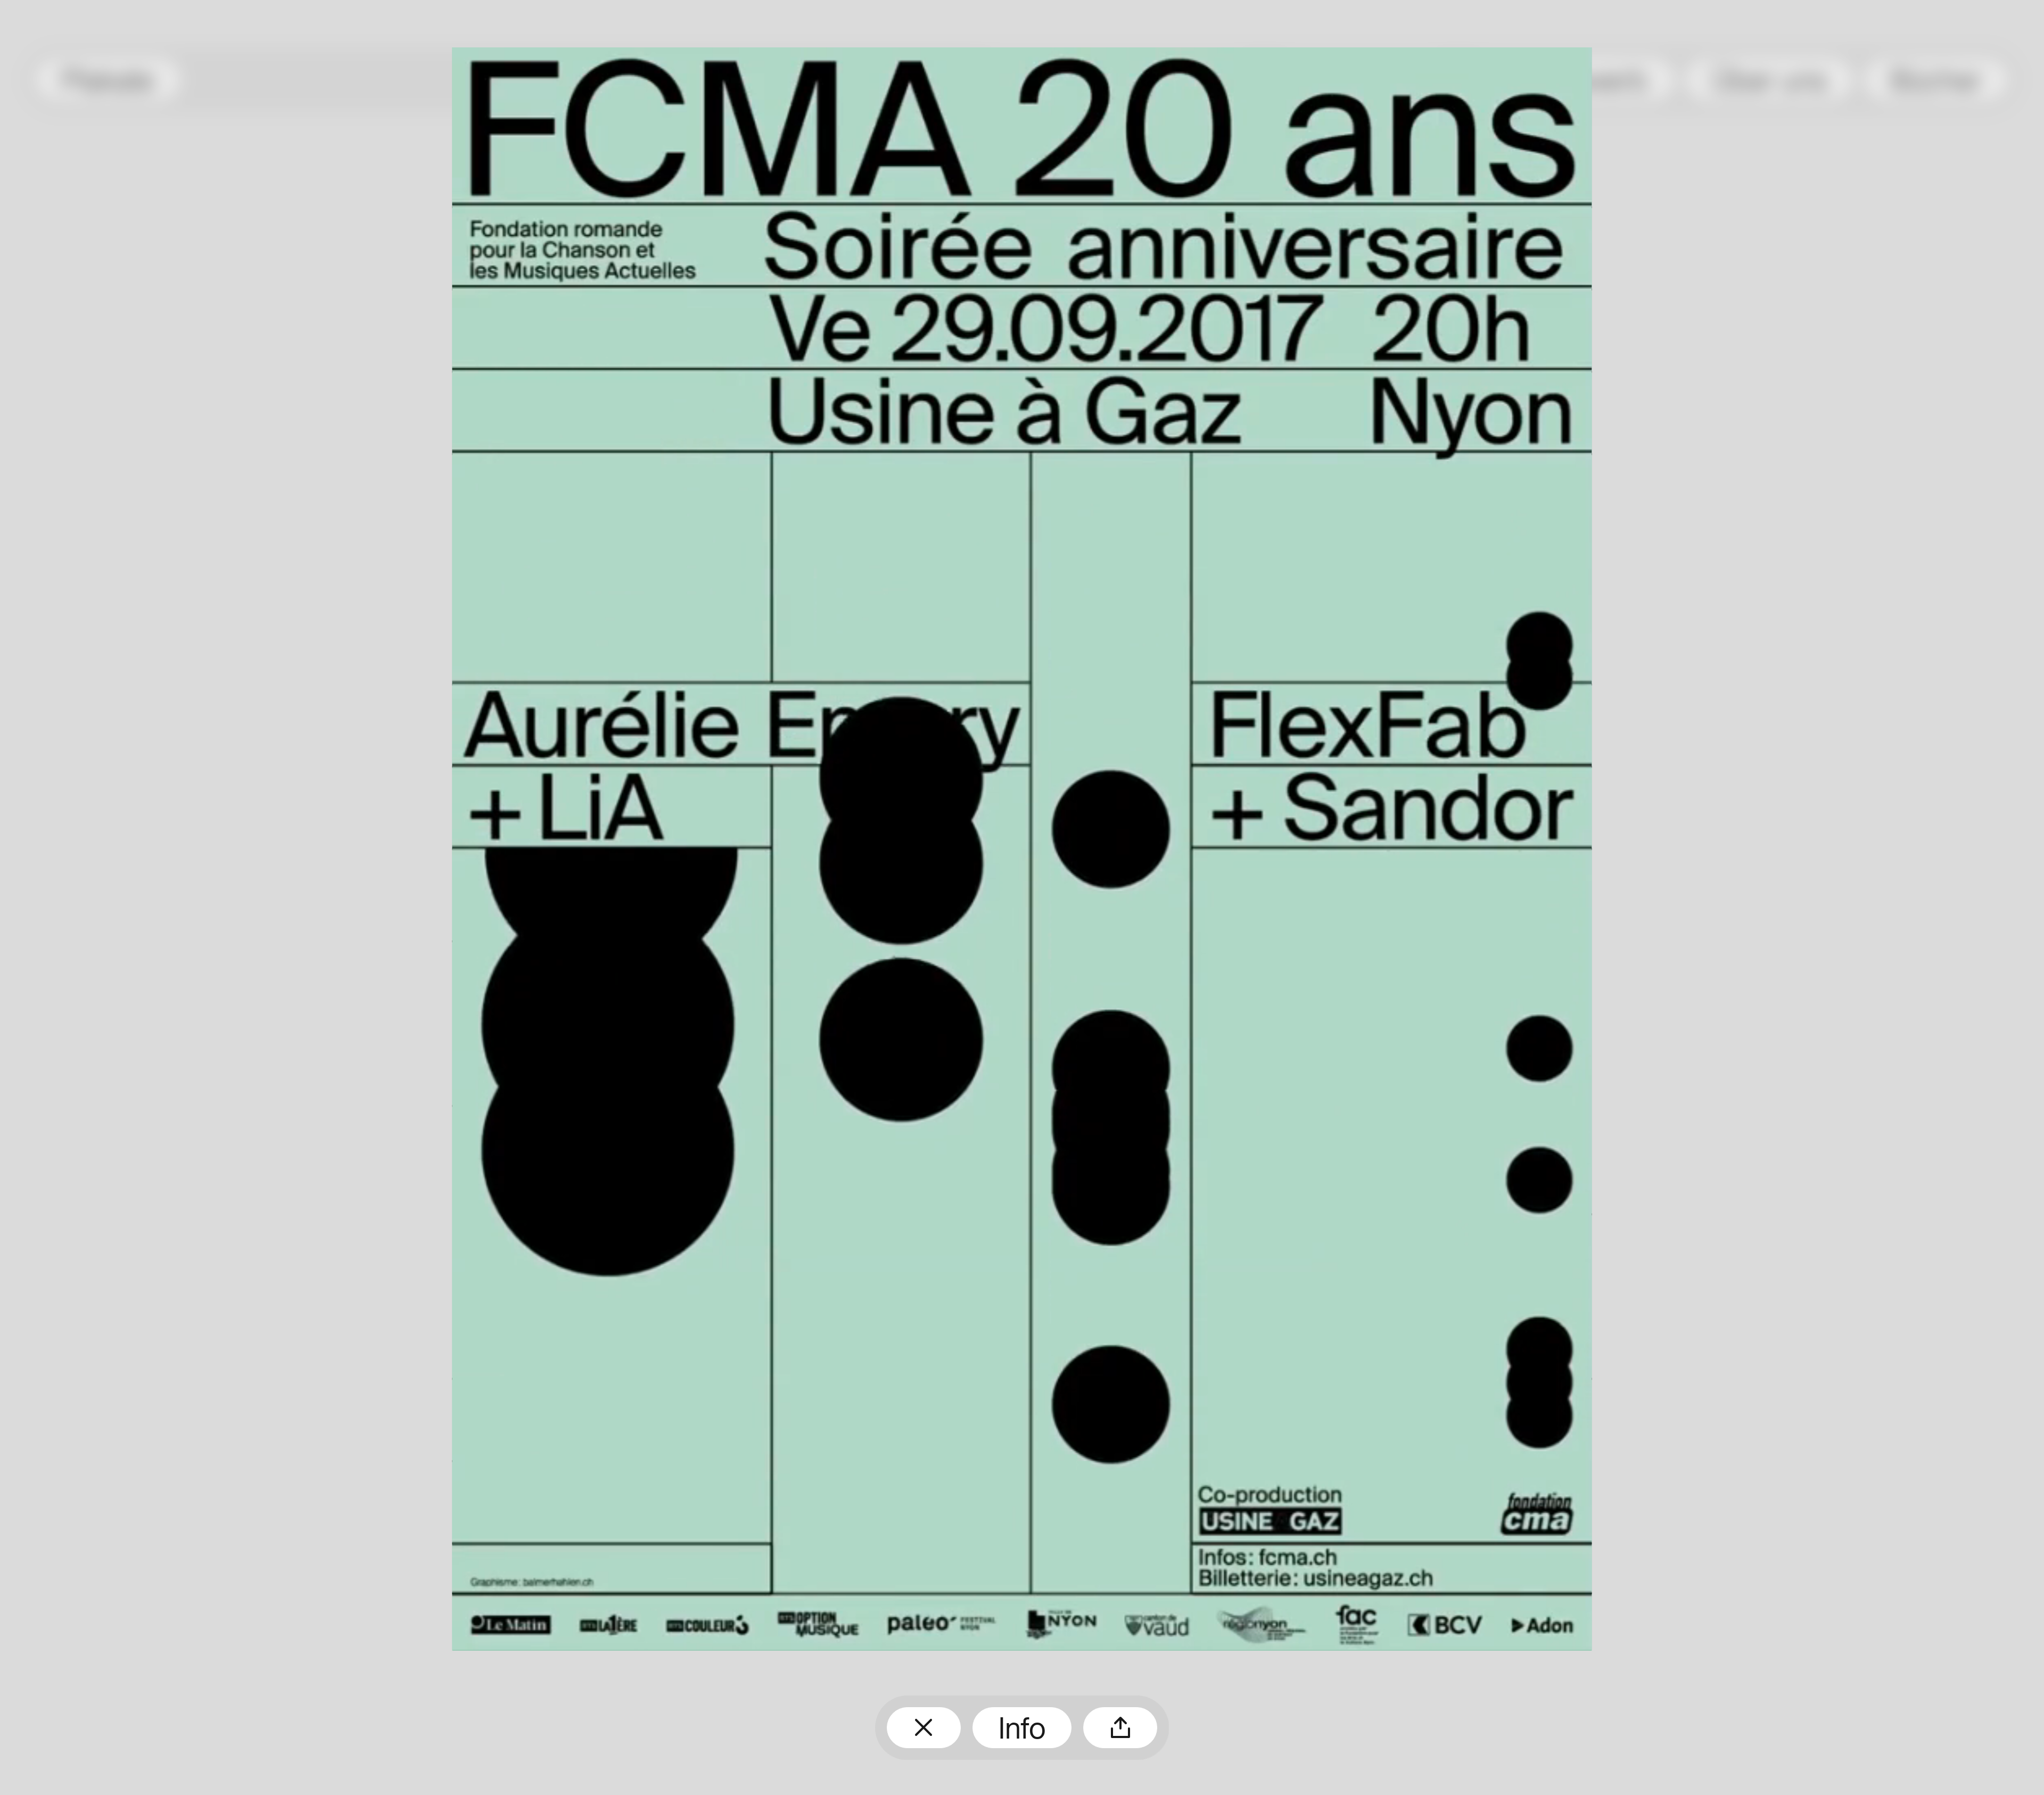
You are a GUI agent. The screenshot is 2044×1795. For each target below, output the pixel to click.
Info (1022, 1731)
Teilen (1120, 1728)
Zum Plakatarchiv (924, 1728)
